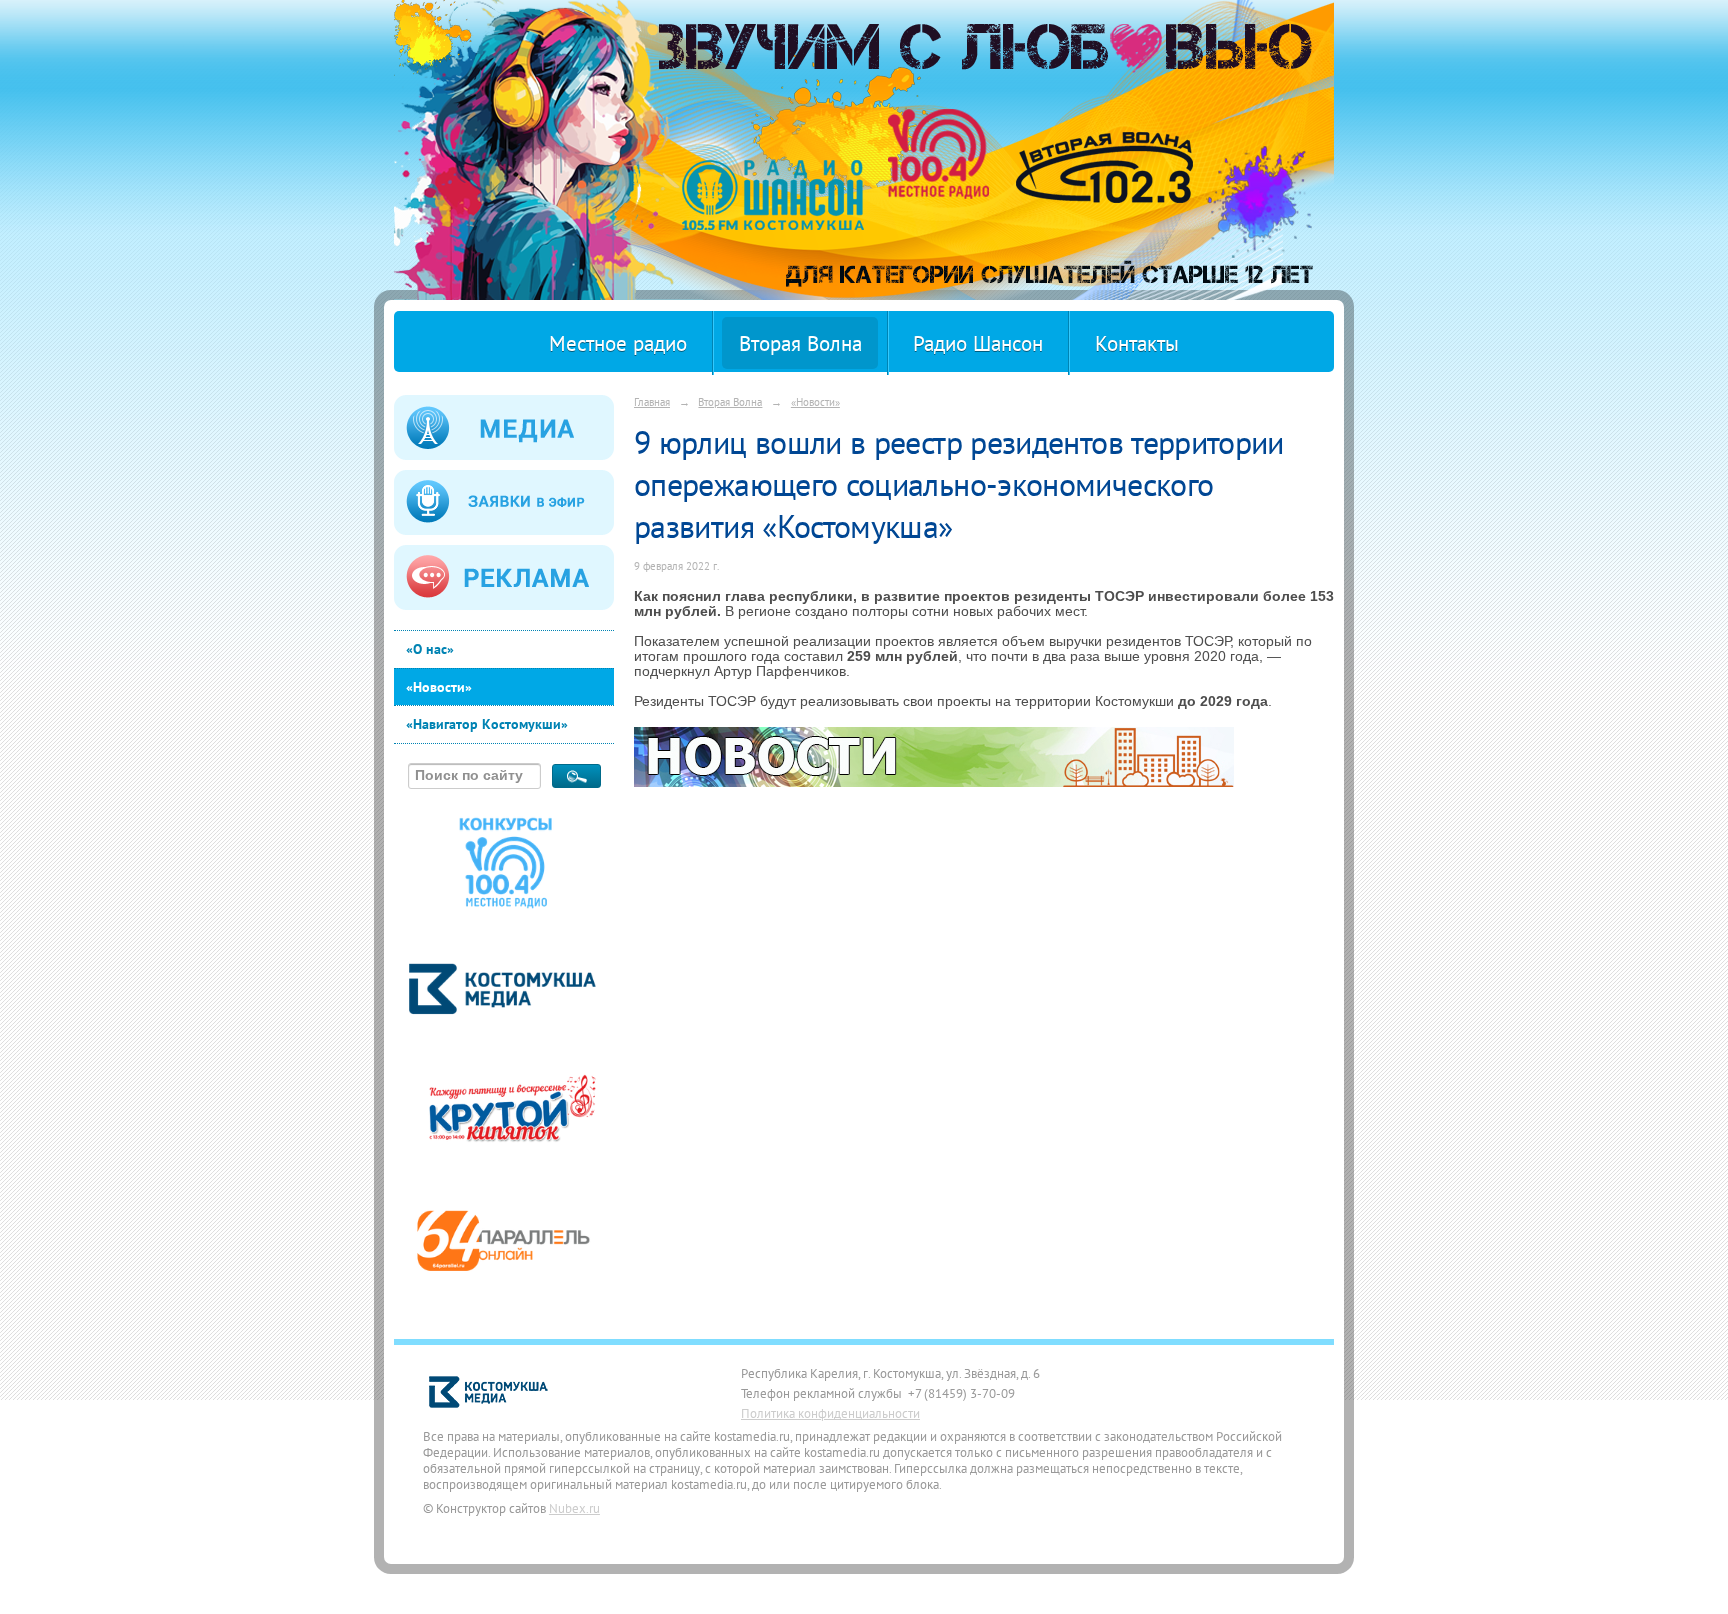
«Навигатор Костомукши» (487, 724)
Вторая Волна (800, 343)
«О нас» (430, 649)
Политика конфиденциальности (830, 1413)
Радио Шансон (978, 343)
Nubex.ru (574, 1508)
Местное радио (618, 343)
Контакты (1137, 343)
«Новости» (439, 687)
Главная (652, 401)
